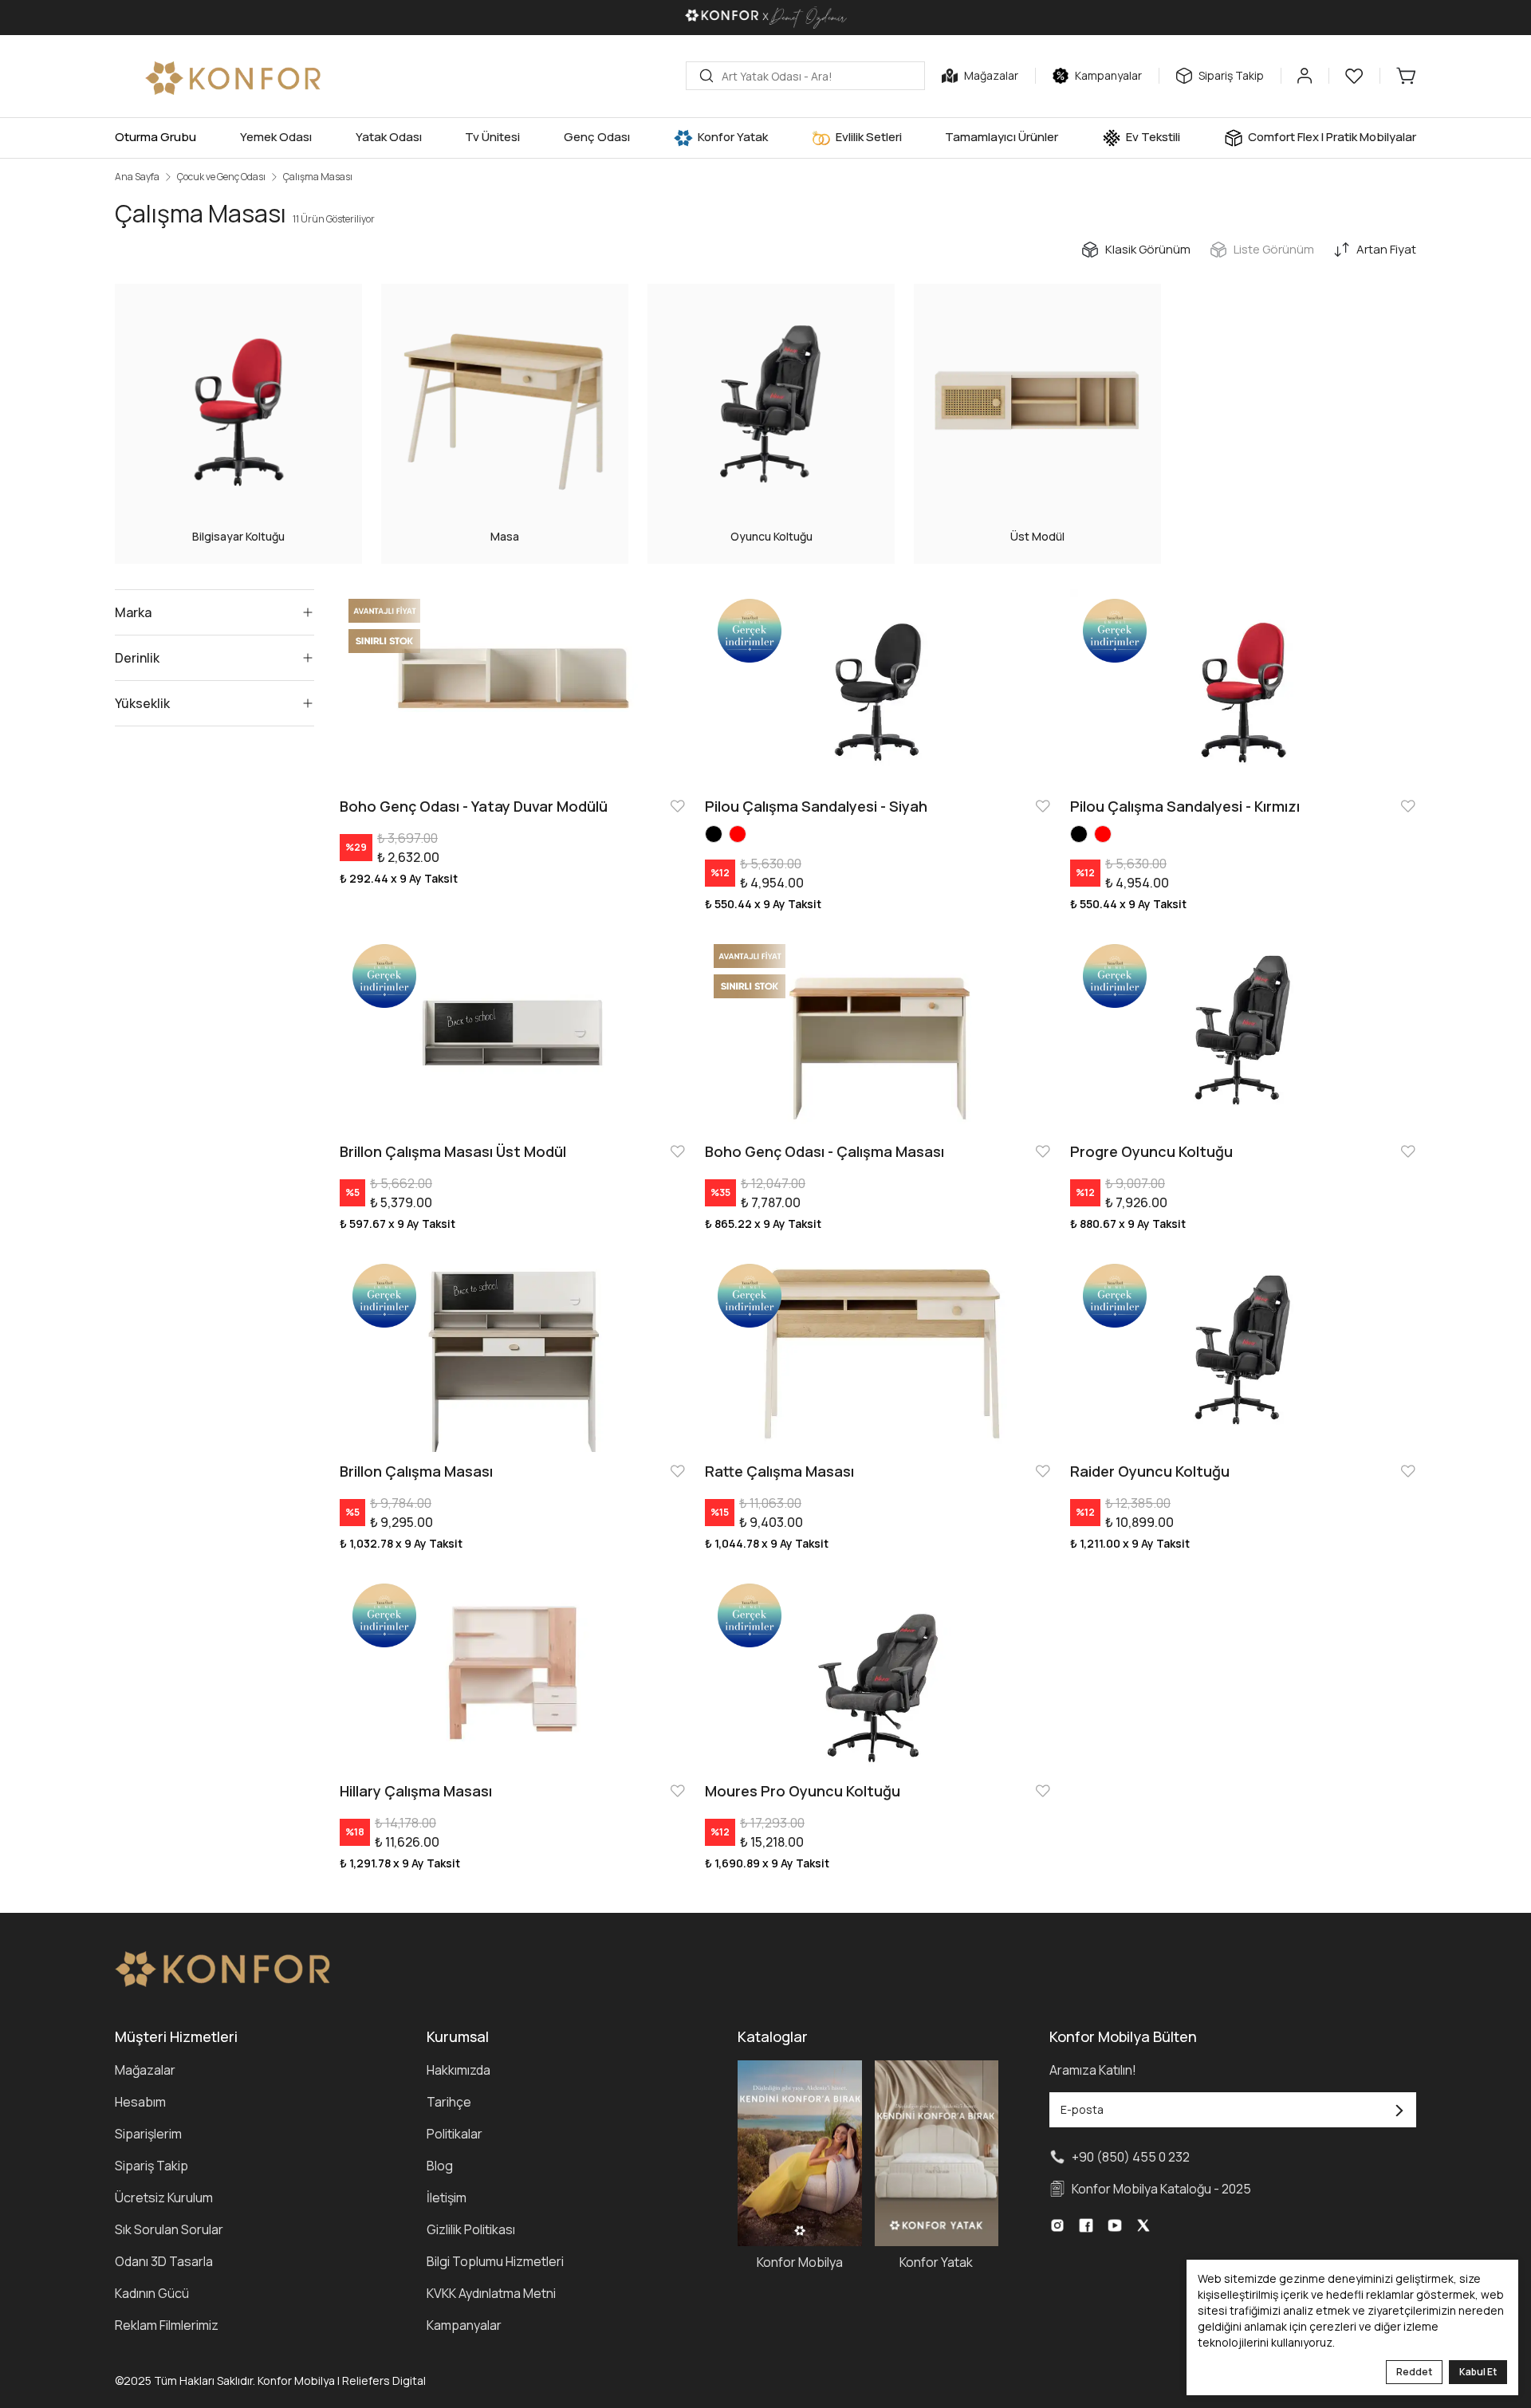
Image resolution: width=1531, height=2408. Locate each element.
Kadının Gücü (152, 2293)
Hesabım (140, 2102)
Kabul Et (1478, 2372)
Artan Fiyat (1386, 249)
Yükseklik (142, 703)
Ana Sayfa (137, 177)
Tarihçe (449, 2102)
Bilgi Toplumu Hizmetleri (495, 2261)
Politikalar (455, 2134)
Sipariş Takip (152, 2166)
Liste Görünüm (1274, 249)
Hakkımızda (459, 2070)
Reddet (1414, 2372)
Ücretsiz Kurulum (164, 2197)
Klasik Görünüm (1148, 249)
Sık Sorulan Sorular (169, 2229)
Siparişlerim (148, 2134)
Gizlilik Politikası (471, 2229)
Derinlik (137, 658)
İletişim (447, 2197)
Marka (133, 612)
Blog (440, 2166)
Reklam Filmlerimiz (167, 2325)
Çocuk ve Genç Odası (221, 177)
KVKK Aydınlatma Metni (491, 2293)
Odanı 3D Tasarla (164, 2261)
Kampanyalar (464, 2325)
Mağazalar (145, 2070)
